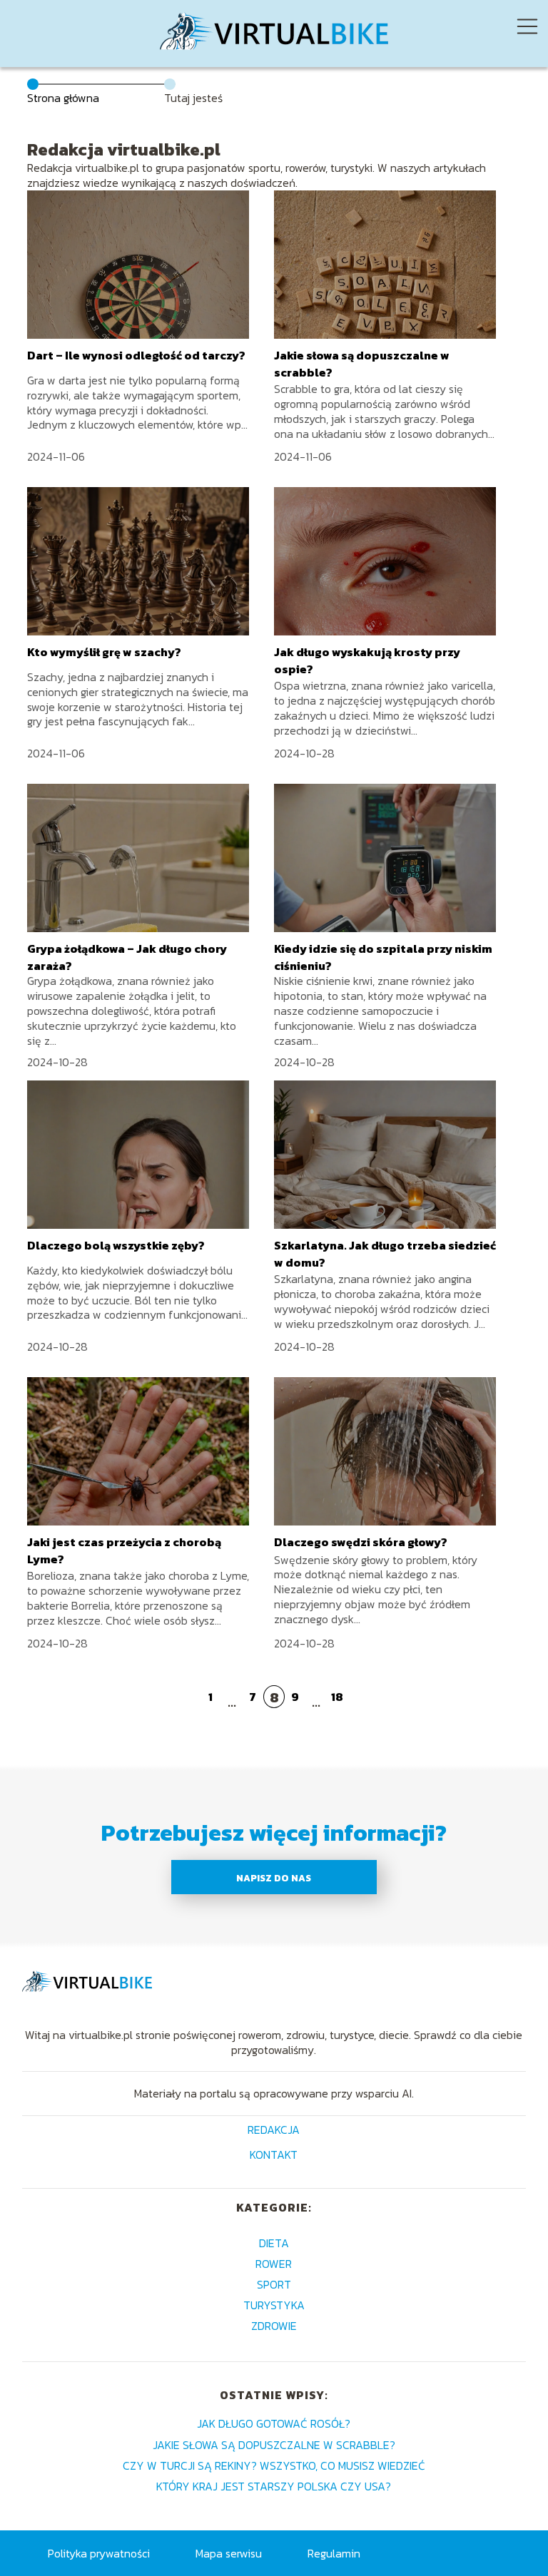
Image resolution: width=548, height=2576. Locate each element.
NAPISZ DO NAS (274, 1878)
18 (337, 1697)
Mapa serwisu (229, 2553)
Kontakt (274, 2156)
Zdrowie (274, 2326)
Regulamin (334, 2553)
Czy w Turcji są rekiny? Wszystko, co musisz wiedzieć (274, 2465)
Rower (274, 2264)
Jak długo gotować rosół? (274, 2423)
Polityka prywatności (99, 2553)
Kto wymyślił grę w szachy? (104, 652)
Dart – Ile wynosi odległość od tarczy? (136, 355)
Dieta (274, 2243)
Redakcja (274, 2131)
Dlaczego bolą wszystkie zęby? (116, 1245)
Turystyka (274, 2305)
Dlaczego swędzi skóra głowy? (361, 1542)
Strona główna (63, 98)
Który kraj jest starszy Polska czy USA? (274, 2486)
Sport (274, 2284)
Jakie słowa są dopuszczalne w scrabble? (274, 2445)
